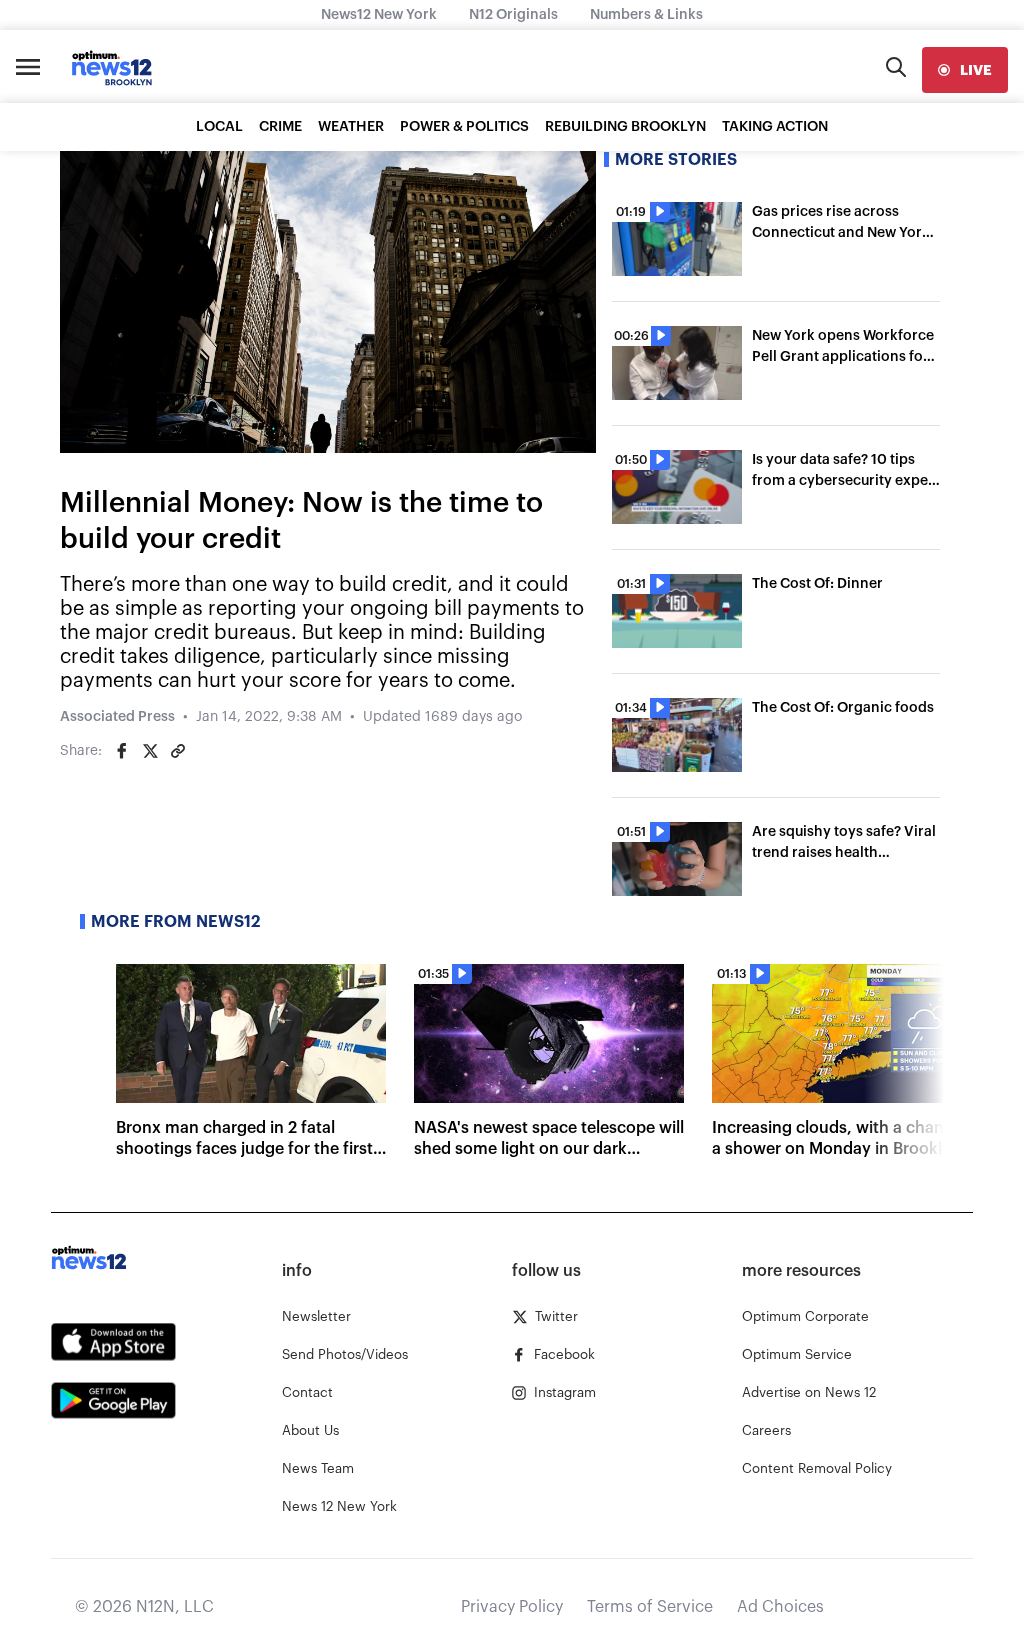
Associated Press (117, 717)
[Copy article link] (178, 751)
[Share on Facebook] (122, 751)
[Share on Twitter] (150, 751)
